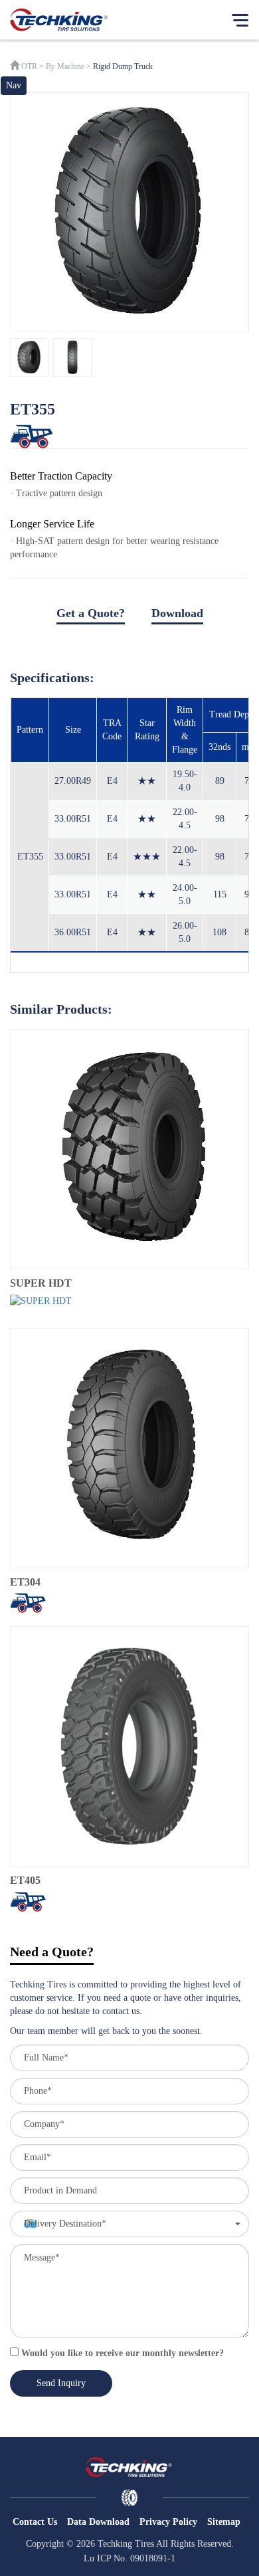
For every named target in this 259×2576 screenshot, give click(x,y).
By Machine (65, 66)
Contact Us (35, 2522)
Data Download (98, 2522)
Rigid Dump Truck (123, 66)
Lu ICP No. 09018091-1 (129, 2558)
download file (129, 632)
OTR (29, 66)
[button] (129, 2224)
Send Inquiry (61, 2383)
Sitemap (224, 2522)
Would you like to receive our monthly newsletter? (121, 2353)
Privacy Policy (168, 2522)
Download (177, 613)
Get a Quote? (91, 613)
